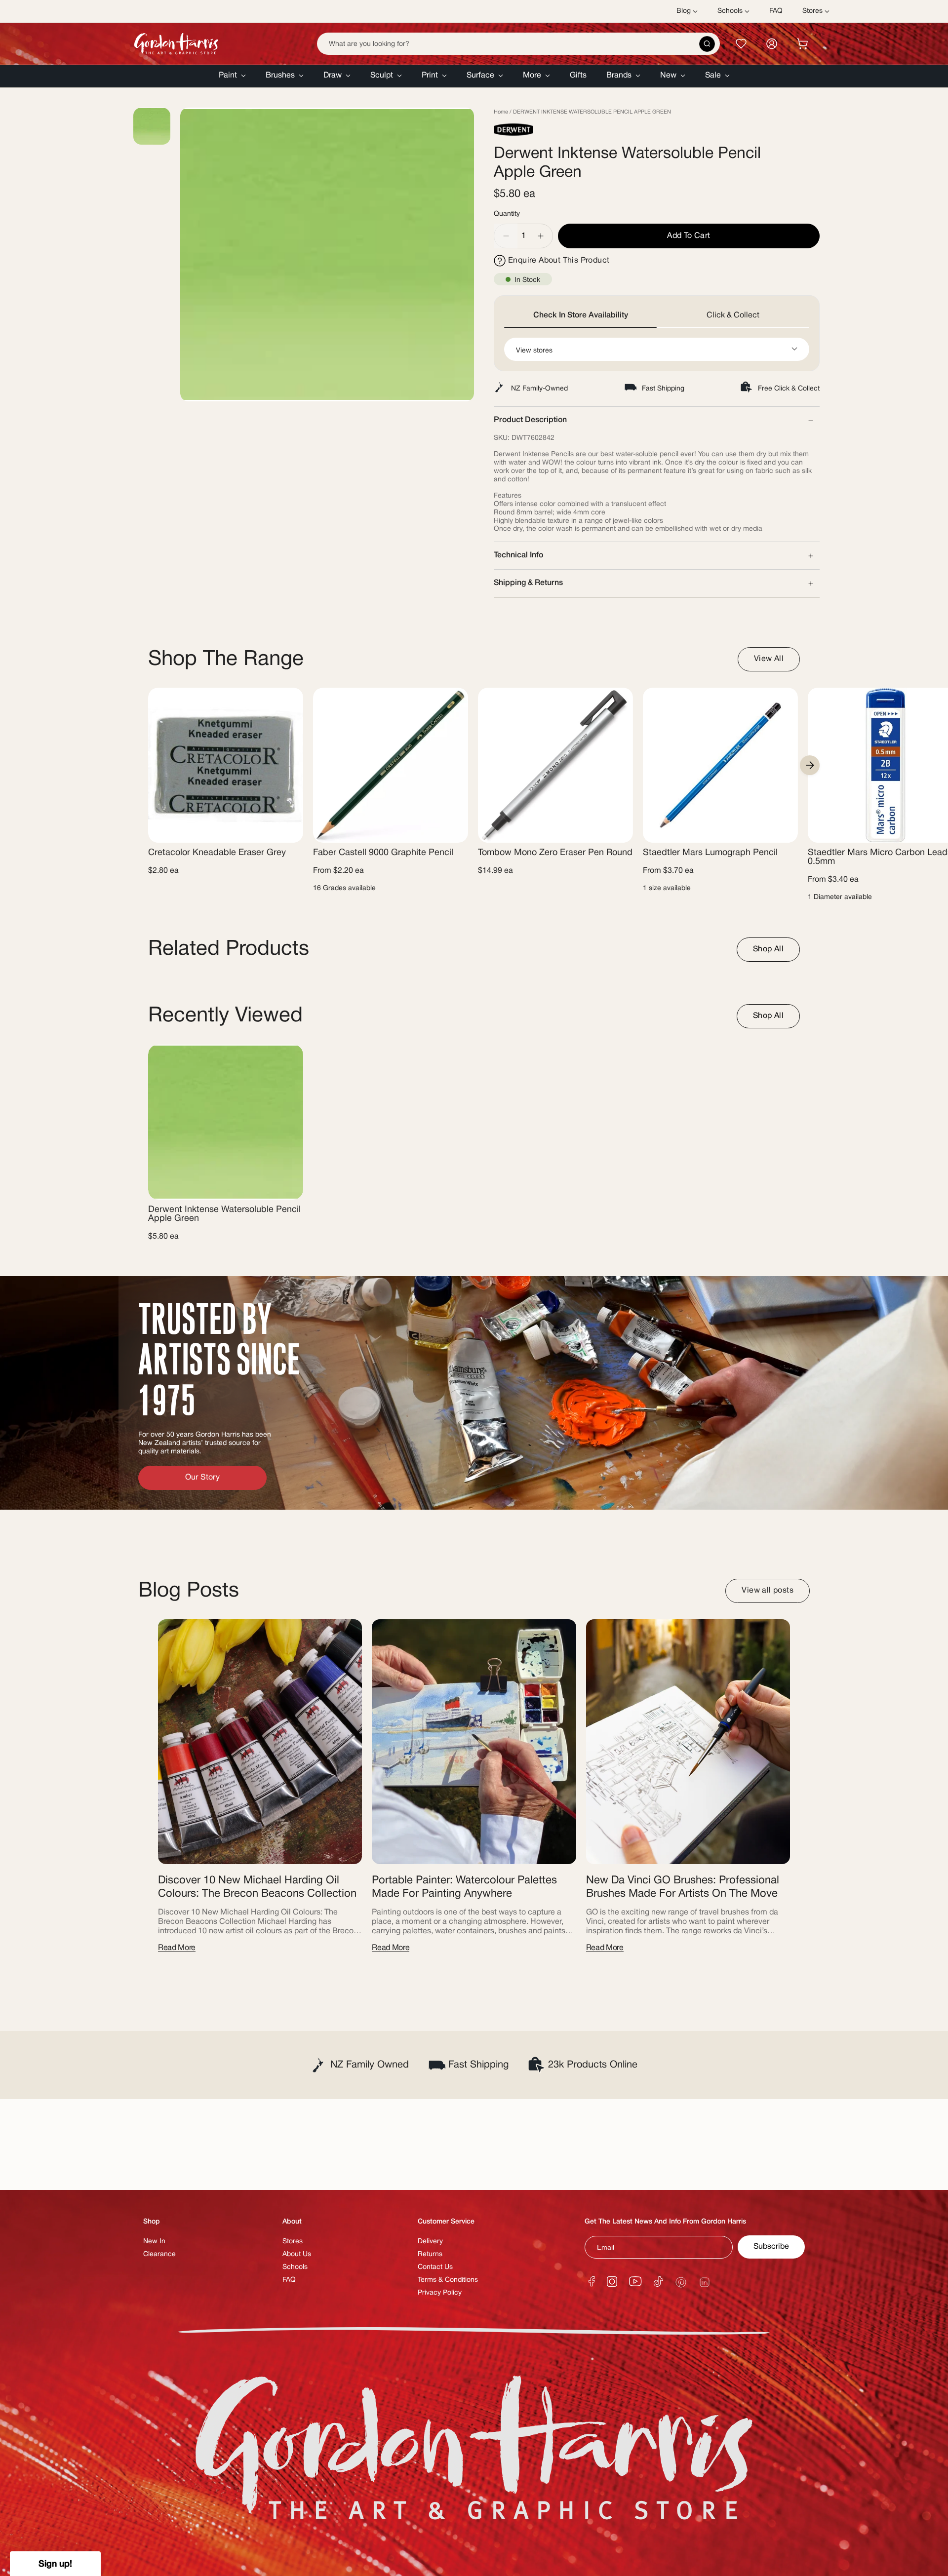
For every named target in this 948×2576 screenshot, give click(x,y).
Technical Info (518, 555)
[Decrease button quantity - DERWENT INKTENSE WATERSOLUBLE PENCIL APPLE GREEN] (506, 236)
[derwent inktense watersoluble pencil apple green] (226, 1122)
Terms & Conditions (448, 2280)
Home (501, 112)
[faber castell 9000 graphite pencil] (391, 765)
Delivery (430, 2242)
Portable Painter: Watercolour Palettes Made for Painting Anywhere (464, 1887)
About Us (297, 2254)
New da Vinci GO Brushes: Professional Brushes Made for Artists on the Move (683, 1887)
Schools (295, 2267)
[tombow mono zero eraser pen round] (555, 765)
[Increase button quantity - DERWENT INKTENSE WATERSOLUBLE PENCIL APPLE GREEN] (541, 236)
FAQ (289, 2280)
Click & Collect (733, 315)
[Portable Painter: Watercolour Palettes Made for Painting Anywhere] (474, 1742)
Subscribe (771, 2247)
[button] (232, 76)
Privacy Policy (440, 2293)
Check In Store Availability (581, 315)
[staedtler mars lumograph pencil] (720, 765)
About (292, 2222)
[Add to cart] (287, 829)
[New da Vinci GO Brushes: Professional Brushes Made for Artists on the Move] (688, 1742)
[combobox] (518, 44)
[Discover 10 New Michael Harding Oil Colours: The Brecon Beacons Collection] (260, 1742)
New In (154, 2242)
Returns (430, 2254)
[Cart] (802, 44)
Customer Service (446, 2222)
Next (810, 765)
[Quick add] (452, 829)
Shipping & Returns (528, 583)
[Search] (707, 44)
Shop (152, 2222)
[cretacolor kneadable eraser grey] (226, 765)
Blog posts (189, 1591)
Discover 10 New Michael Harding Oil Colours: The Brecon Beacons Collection (257, 1887)
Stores (293, 2242)
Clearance (159, 2254)
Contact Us (435, 2267)
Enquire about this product (559, 261)
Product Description (530, 420)
